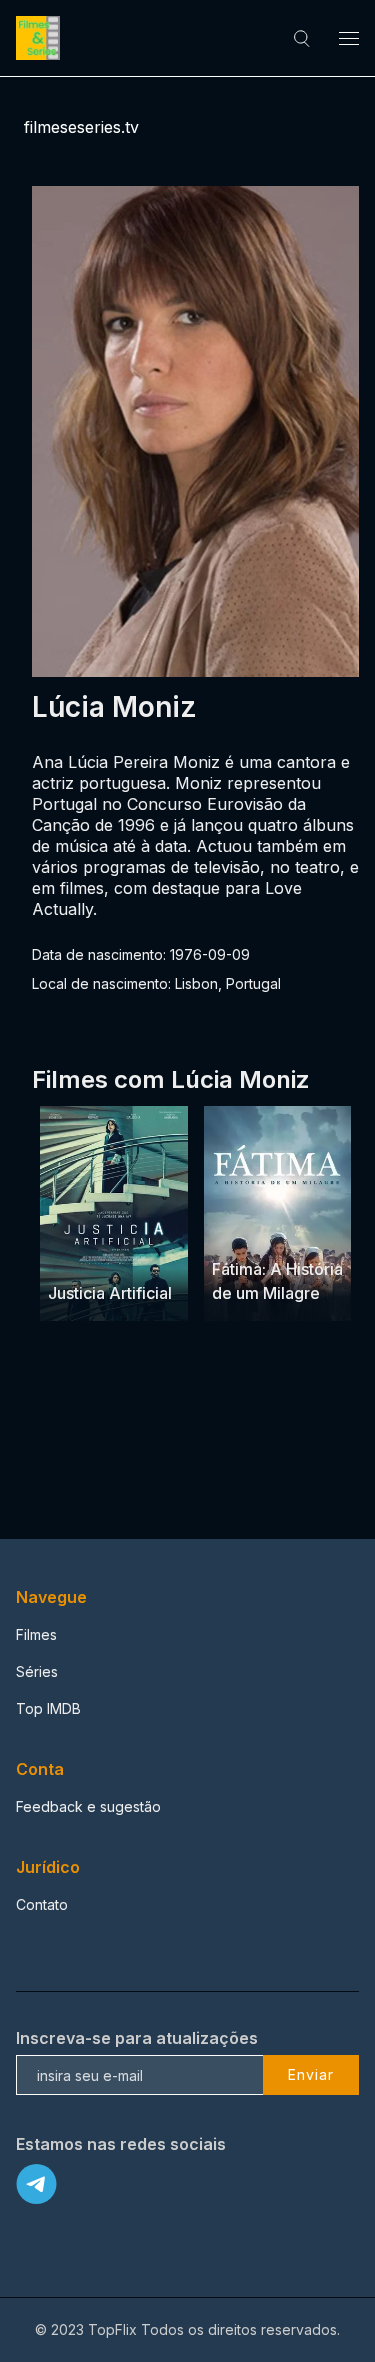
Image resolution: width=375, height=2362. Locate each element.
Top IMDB (48, 1708)
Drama (235, 1230)
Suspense (82, 1228)
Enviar (311, 2074)
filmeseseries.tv (81, 127)
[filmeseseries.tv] (41, 38)
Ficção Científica (101, 1254)
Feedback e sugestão (88, 1806)
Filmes (36, 1634)
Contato (42, 1904)
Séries (37, 1671)
